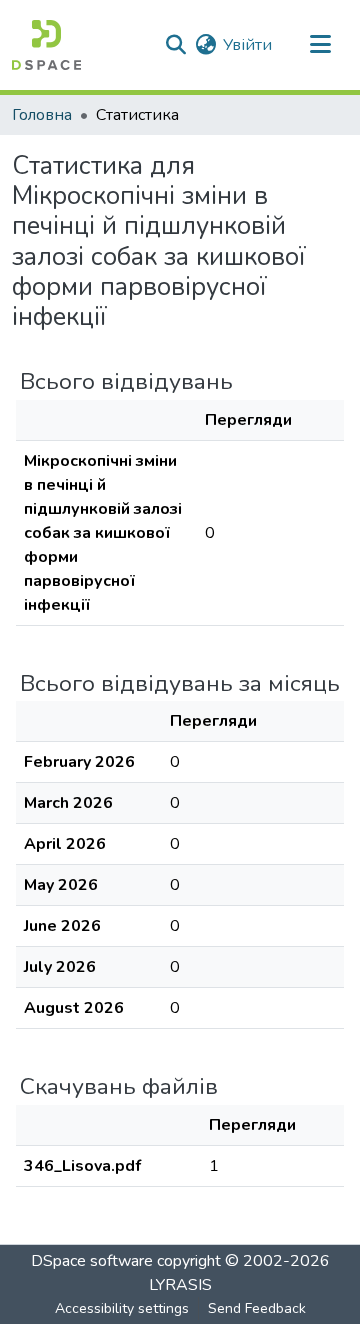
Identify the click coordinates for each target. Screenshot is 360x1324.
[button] (46, 45)
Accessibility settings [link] (122, 1308)
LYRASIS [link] (180, 1285)
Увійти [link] (247, 45)
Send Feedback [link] (257, 1308)
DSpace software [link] (92, 1261)
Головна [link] (42, 115)
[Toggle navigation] (320, 45)
